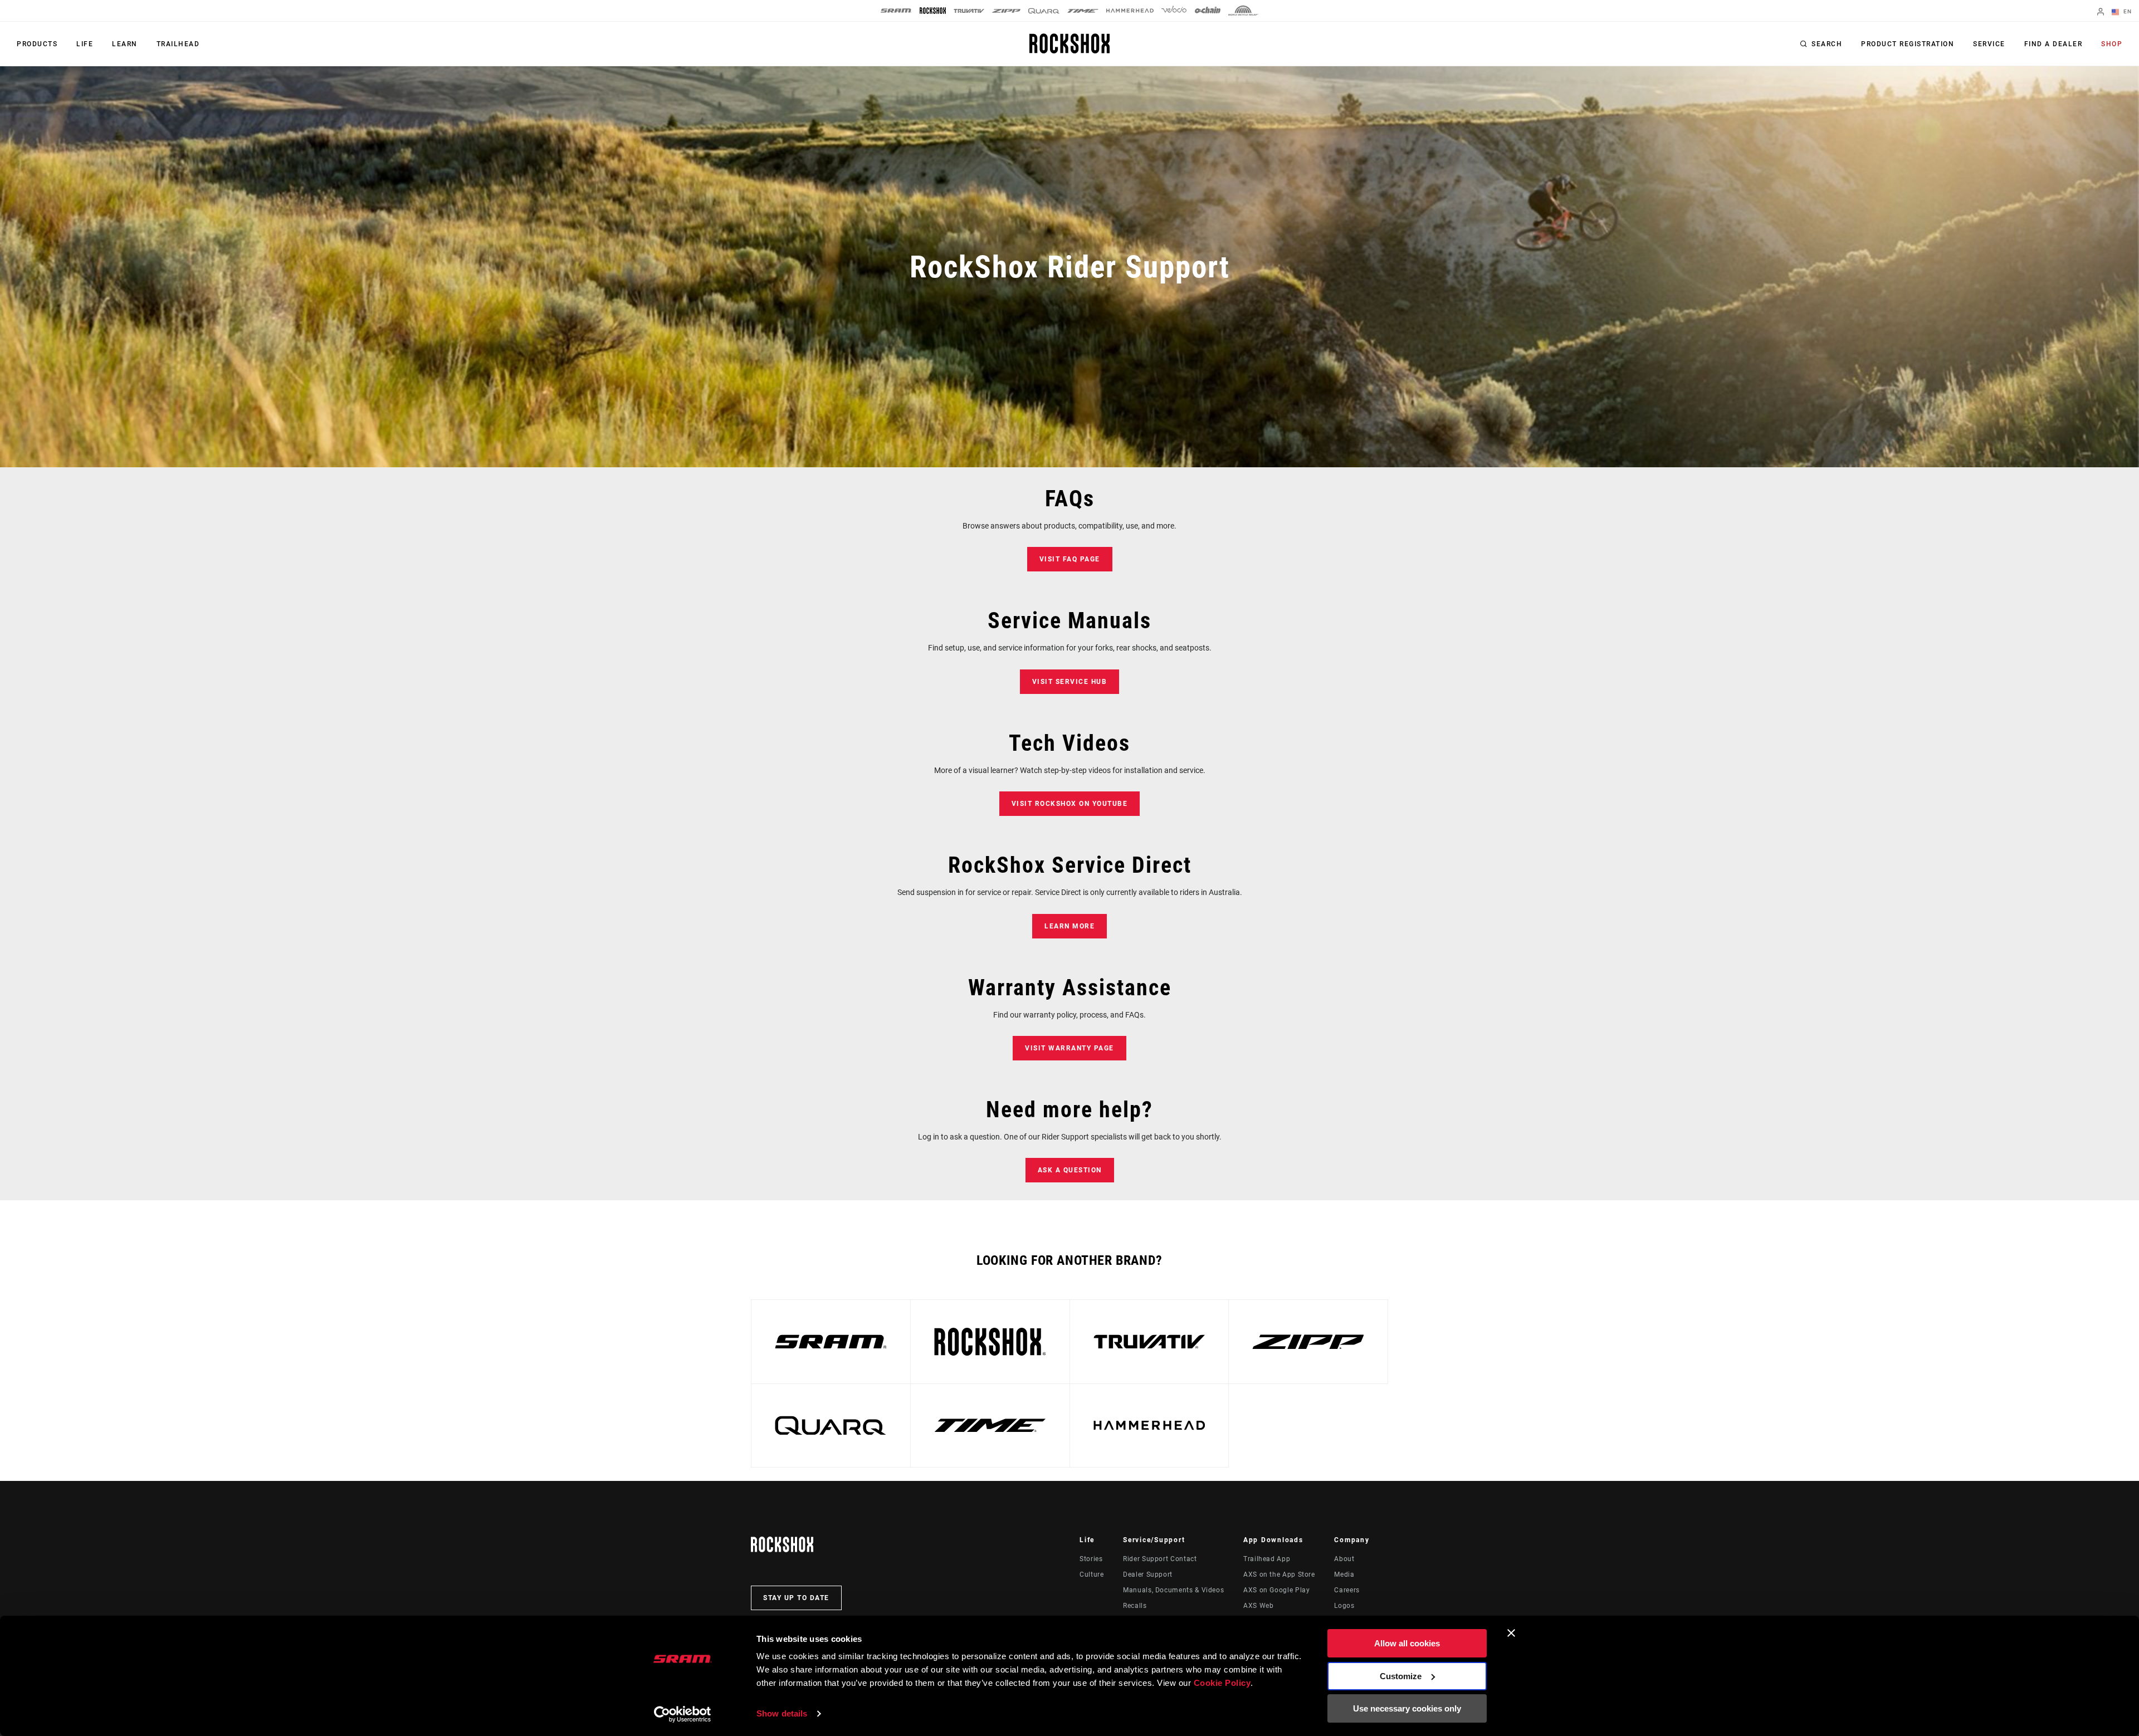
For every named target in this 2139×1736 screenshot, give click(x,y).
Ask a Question (1070, 1170)
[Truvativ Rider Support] (1149, 1342)
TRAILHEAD (178, 44)
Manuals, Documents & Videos (1173, 1590)
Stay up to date (796, 1598)
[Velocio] (1174, 11)
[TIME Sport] (1083, 11)
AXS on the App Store (1279, 1574)
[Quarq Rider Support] (831, 1426)
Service (1989, 44)
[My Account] (2101, 13)
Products (37, 44)
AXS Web (1258, 1606)
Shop (2112, 44)
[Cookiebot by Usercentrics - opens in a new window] (683, 1714)
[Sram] (896, 11)
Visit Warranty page (1069, 1048)
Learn (125, 44)
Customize (1401, 1676)
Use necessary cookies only (1407, 1708)
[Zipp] (1006, 11)
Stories (1091, 1559)
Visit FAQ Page (1070, 559)
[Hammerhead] (1130, 11)
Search (1827, 44)
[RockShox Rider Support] (990, 1342)
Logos (1344, 1606)
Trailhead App (1267, 1559)
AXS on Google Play (1277, 1590)
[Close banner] (1511, 1633)
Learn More (1069, 926)
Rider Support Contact (1160, 1559)
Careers (1347, 1590)
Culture (1092, 1574)
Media (1344, 1574)
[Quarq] (1044, 11)
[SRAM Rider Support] (831, 1342)
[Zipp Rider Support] (1308, 1342)
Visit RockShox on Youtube (1070, 804)
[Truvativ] (969, 11)
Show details (782, 1713)
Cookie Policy (1222, 1683)
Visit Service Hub (1070, 682)
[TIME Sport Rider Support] (990, 1426)
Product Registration (1908, 44)
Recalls (1135, 1606)
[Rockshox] (933, 11)
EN (2126, 11)
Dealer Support (1148, 1574)
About (1344, 1559)
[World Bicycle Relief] (1243, 11)
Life (85, 44)
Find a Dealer (2053, 44)
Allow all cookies (1407, 1643)
